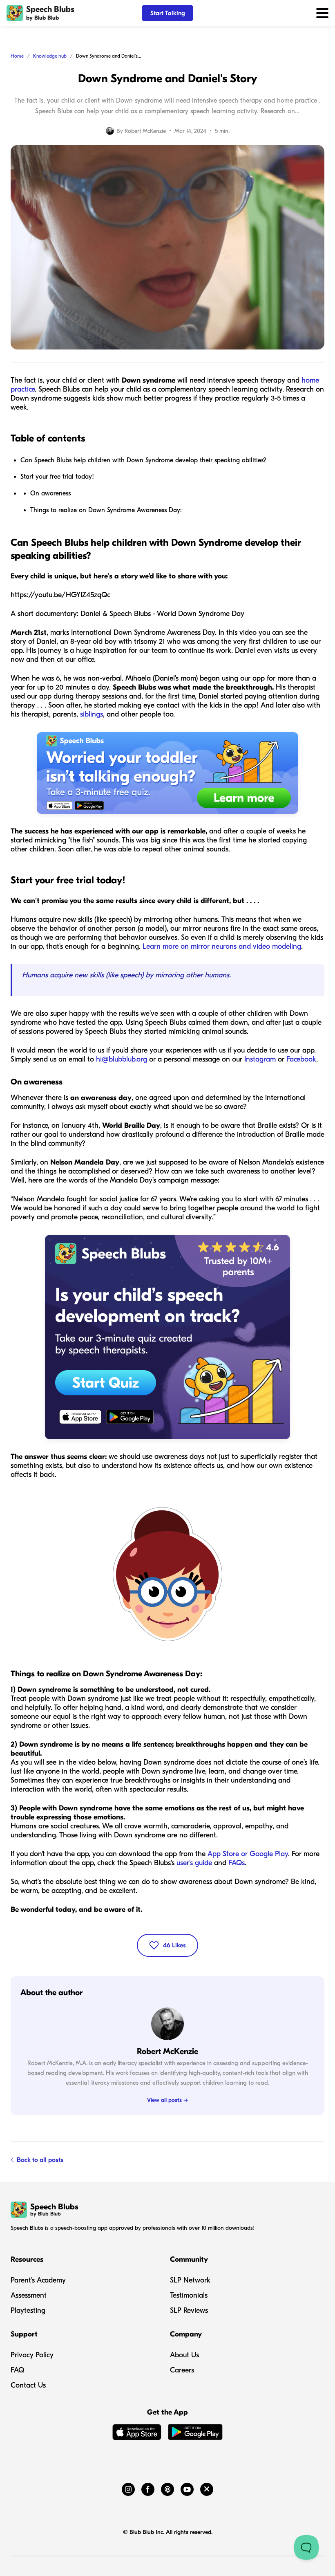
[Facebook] (148, 2488)
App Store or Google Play (248, 1854)
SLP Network (190, 2280)
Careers (182, 2370)
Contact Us (28, 2385)
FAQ (17, 2370)
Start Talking (168, 13)
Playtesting (28, 2311)
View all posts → (167, 2100)
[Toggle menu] (322, 13)
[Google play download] (195, 2434)
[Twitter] (207, 2488)
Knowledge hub (50, 56)
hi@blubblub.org (122, 1059)
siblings (92, 714)
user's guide (194, 1863)
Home (17, 56)
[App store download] (137, 2434)
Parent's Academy (38, 2280)
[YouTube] (187, 2488)
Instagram (260, 1059)
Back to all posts (40, 2160)
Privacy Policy (32, 2355)
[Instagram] (128, 2488)
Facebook (301, 1059)
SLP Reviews (189, 2311)
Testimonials (189, 2295)
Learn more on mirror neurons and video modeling (222, 946)
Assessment (29, 2295)
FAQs (237, 1863)
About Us (184, 2355)
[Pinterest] (167, 2488)
